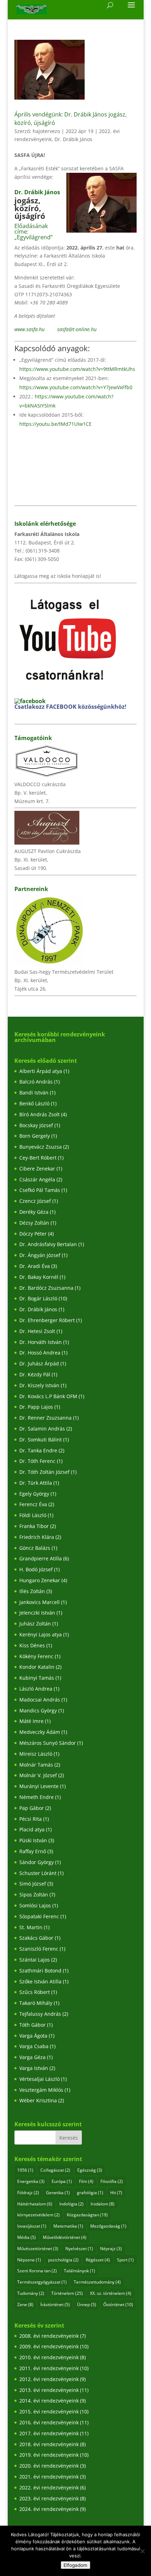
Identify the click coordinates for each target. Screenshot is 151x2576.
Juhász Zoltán (35, 1624)
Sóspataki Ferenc (39, 1916)
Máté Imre (31, 1721)
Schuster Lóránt (38, 1873)
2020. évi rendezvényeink (49, 2466)
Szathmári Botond (40, 1971)
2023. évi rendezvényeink (49, 2498)
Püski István (33, 1840)
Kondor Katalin (37, 1667)
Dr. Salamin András (42, 1429)
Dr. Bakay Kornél (39, 1277)
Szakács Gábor (36, 1938)
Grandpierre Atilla (41, 1558)
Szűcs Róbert (35, 1992)
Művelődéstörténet (65, 2237)
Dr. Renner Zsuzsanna (45, 1418)
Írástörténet (55, 2304)
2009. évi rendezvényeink (49, 2346)
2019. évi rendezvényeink (49, 2455)
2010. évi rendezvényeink (49, 2357)
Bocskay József (36, 1125)
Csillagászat (55, 2170)
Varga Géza (32, 2057)
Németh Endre (37, 1797)
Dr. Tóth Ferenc (37, 1461)
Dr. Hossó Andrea (40, 1353)
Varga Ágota (33, 2036)
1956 (25, 2170)
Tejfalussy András (40, 2014)
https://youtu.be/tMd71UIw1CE (55, 424)
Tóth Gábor (32, 2025)
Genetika (58, 2193)
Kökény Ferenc (36, 1656)
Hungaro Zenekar (40, 1580)
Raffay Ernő (33, 1851)
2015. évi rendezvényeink (49, 2411)
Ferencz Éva (33, 1504)
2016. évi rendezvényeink (49, 2422)
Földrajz (28, 2193)
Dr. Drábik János (73, 139)
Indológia (71, 2204)
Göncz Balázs (35, 1548)
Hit (116, 2193)
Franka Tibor (34, 1526)
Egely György (34, 1494)
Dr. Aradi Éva (35, 1266)
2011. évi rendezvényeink (49, 2368)
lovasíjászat (32, 2226)
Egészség (90, 2170)
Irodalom (103, 2204)
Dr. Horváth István (41, 1342)
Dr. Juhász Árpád (39, 1363)
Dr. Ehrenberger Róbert (47, 1320)
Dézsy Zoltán (34, 1223)
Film (86, 2181)
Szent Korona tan (37, 2271)
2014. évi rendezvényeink (49, 2401)
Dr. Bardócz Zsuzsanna (46, 1288)
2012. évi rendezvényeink (49, 2379)
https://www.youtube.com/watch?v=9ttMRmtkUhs (77, 369)
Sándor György (37, 1862)
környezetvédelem (38, 2215)
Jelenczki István (37, 1613)
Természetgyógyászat (42, 2282)
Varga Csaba (34, 2046)
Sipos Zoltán (34, 1895)
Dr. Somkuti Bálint (41, 1439)
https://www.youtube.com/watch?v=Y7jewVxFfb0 (76, 387)
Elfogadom (75, 2565)
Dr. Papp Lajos (36, 1407)
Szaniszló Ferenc (39, 1949)
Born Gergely (35, 1136)
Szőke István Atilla (40, 1981)
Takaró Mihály (36, 2003)
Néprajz (111, 2249)
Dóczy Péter (33, 1234)
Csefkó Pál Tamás (40, 1190)
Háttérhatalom (35, 2204)
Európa (62, 2181)
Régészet (98, 2260)
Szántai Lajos (35, 1960)
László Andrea (36, 1689)
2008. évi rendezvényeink (49, 2336)
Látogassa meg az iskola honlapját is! (58, 576)
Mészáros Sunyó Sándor (48, 1743)
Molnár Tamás (36, 1765)
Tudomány (31, 2293)
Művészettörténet (38, 2249)
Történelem (67, 2293)
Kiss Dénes (32, 1645)
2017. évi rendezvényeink (49, 2433)
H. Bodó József (36, 1569)
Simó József (33, 1884)
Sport (125, 2260)
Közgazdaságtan (87, 2215)
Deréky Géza (34, 1212)
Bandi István (34, 1093)
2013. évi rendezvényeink (49, 2390)
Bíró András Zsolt (40, 1114)
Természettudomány (97, 2282)
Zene (25, 2304)
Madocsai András (40, 1700)
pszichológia (63, 2260)
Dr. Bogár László (38, 1298)
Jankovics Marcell (40, 1602)
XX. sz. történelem (111, 2293)
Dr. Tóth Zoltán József (44, 1472)
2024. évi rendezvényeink (49, 2509)
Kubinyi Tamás (37, 1678)
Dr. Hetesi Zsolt (37, 1331)
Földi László (33, 1515)
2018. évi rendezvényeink (49, 2444)
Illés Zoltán (32, 1591)
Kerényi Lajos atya (41, 1634)
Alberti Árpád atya (41, 1071)
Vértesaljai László (40, 2079)
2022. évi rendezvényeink (49, 2487)
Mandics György (38, 1710)
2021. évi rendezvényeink (49, 2477)
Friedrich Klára (37, 1537)
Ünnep (87, 2304)
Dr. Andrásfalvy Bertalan (48, 1244)
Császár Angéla (37, 1179)
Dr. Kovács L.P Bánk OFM (48, 1396)
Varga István (34, 2068)
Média (27, 2237)
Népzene (29, 2260)
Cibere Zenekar (37, 1169)
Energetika (31, 2181)
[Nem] (142, 2551)
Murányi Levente (39, 1786)
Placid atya (32, 1829)
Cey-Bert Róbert (38, 1158)
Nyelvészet (79, 2249)
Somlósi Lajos (35, 1905)
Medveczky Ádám (40, 1732)
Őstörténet (118, 2304)
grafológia (90, 2193)
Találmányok (80, 2271)
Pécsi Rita (31, 1819)
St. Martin (31, 1927)
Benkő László (34, 1103)
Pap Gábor (32, 1808)
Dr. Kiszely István (39, 1385)
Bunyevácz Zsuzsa (41, 1147)
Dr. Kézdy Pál (35, 1374)
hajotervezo (46, 131)
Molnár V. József (38, 1775)
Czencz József (35, 1201)
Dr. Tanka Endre (38, 1450)
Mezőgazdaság (108, 2226)
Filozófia (112, 2181)
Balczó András (36, 1082)
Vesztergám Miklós (41, 2090)
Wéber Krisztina (38, 2100)
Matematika (68, 2226)
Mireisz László (36, 1754)
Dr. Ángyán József (40, 1255)
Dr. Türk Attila (36, 1483)
